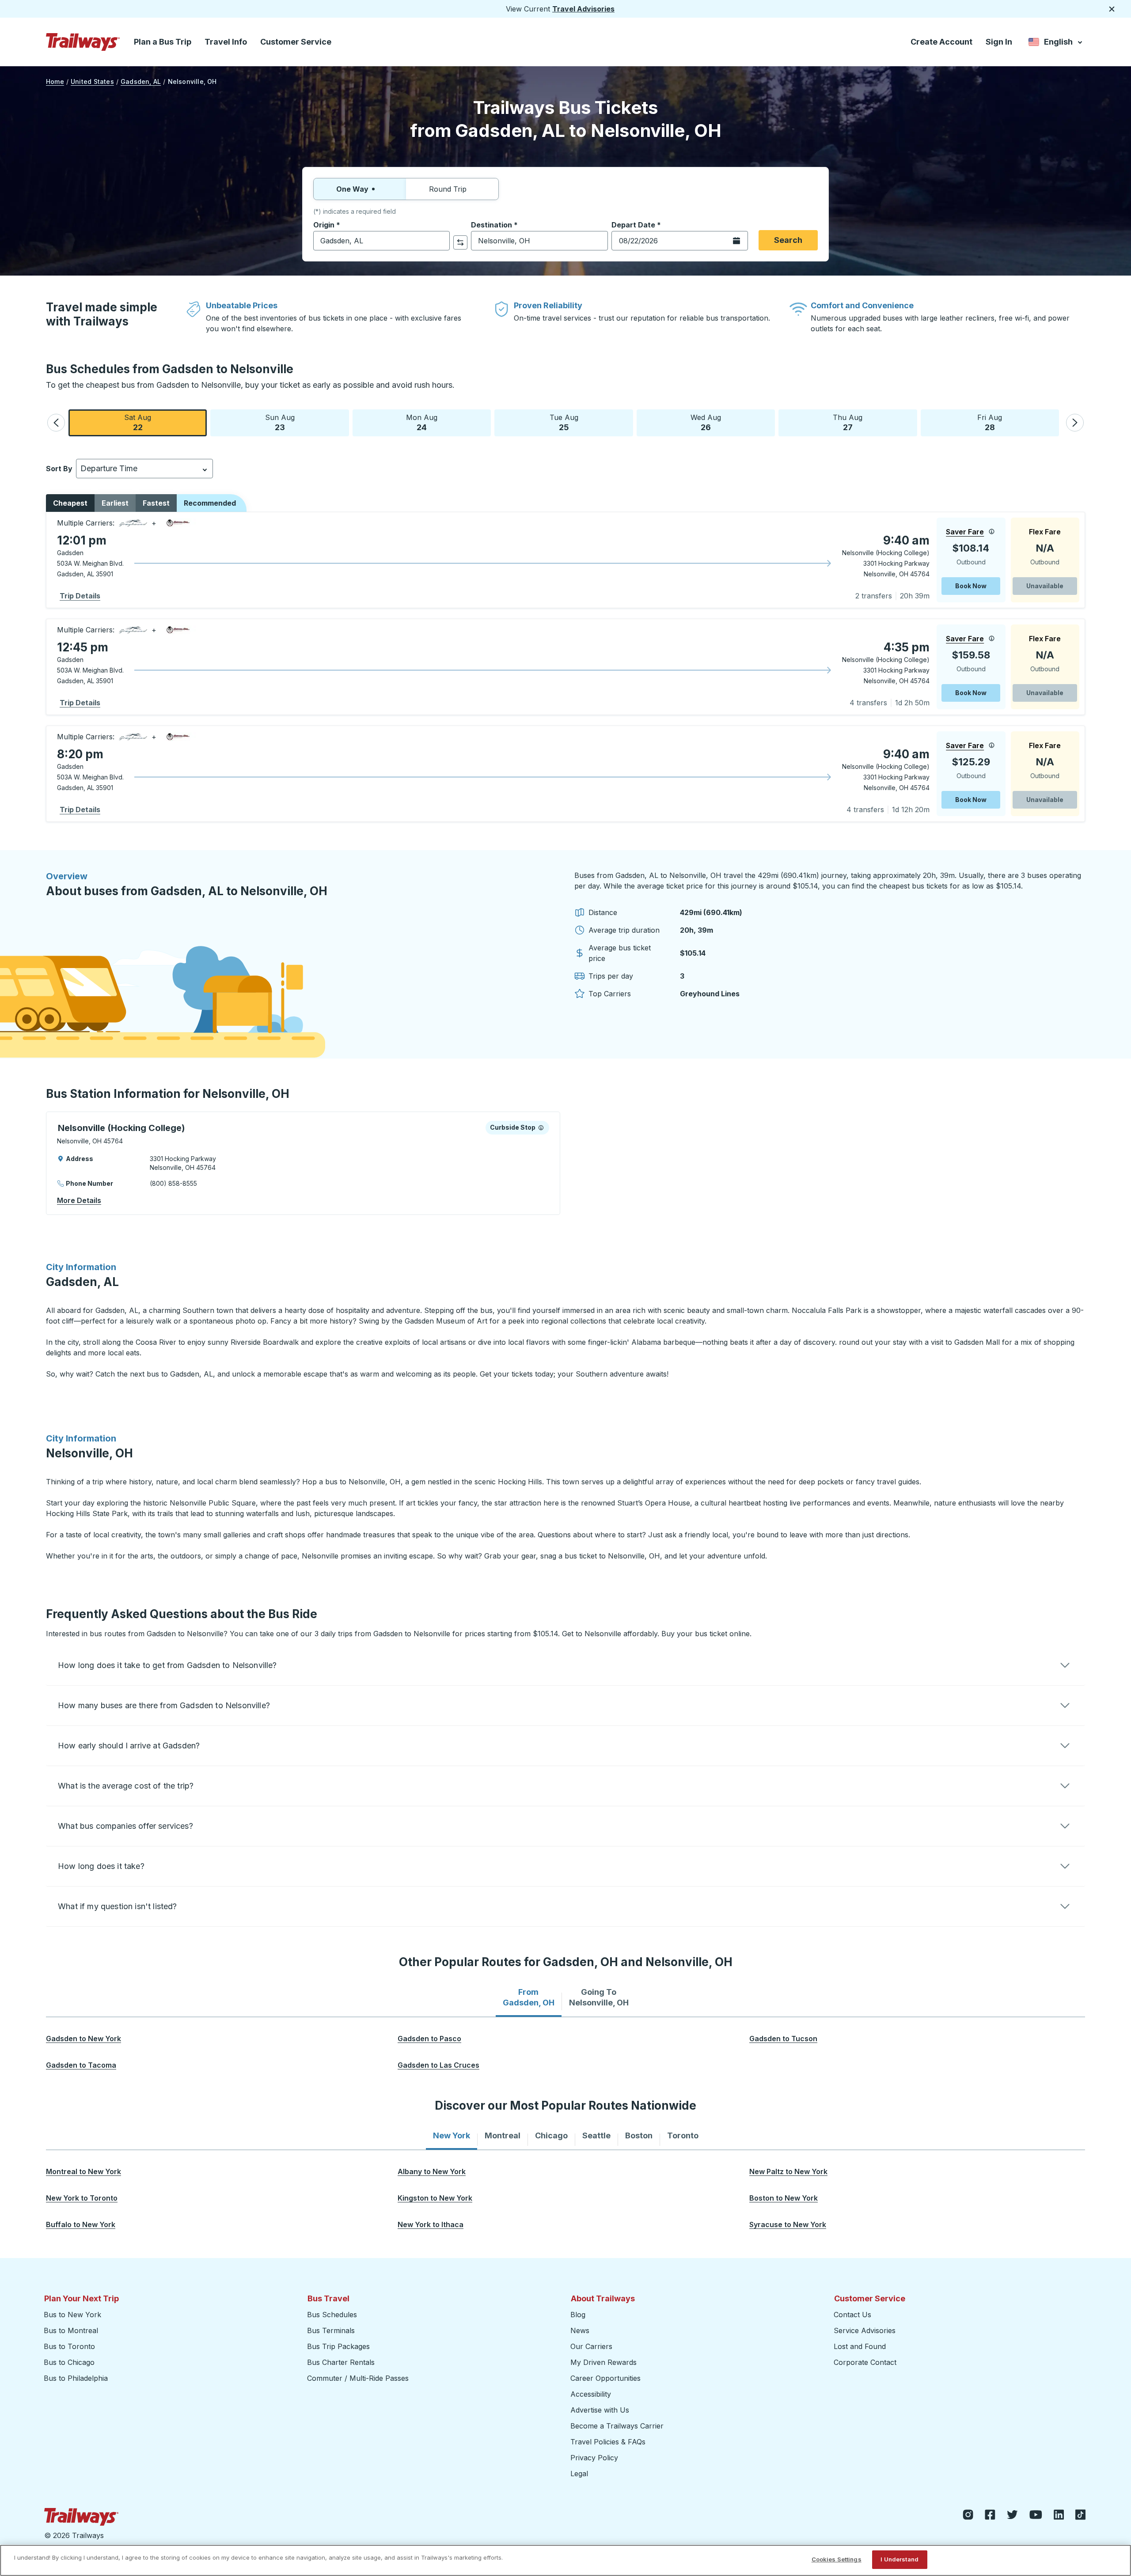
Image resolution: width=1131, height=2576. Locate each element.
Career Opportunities (605, 2378)
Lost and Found (860, 2346)
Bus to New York (72, 2315)
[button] (56, 423)
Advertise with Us (600, 2410)
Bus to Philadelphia (76, 2378)
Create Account (941, 42)
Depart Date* (636, 225)
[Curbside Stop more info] (541, 1127)
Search (788, 240)
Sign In (999, 42)
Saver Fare (965, 532)
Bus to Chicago (69, 2362)
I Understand (899, 2559)
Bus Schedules (332, 2315)
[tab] (529, 1997)
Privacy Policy (594, 2458)
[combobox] (381, 241)
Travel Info (226, 42)
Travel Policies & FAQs (608, 2442)
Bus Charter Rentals (341, 2362)
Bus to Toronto (69, 2346)
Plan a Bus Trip (163, 42)
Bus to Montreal (71, 2330)
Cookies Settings (837, 2559)
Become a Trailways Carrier (618, 2426)
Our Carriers (591, 2346)
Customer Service (296, 42)
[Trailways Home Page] (83, 42)
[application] (565, 560)
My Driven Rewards (603, 2362)
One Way (352, 189)
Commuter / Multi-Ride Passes (358, 2378)
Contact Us (852, 2315)
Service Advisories (865, 2330)
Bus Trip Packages (338, 2346)
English (1056, 44)
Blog (578, 2315)
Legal (579, 2474)
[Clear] (440, 241)
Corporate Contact (865, 2362)
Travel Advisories (583, 9)
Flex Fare (1045, 532)
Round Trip (448, 189)
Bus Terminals (331, 2330)
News (580, 2330)
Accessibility (591, 2394)
